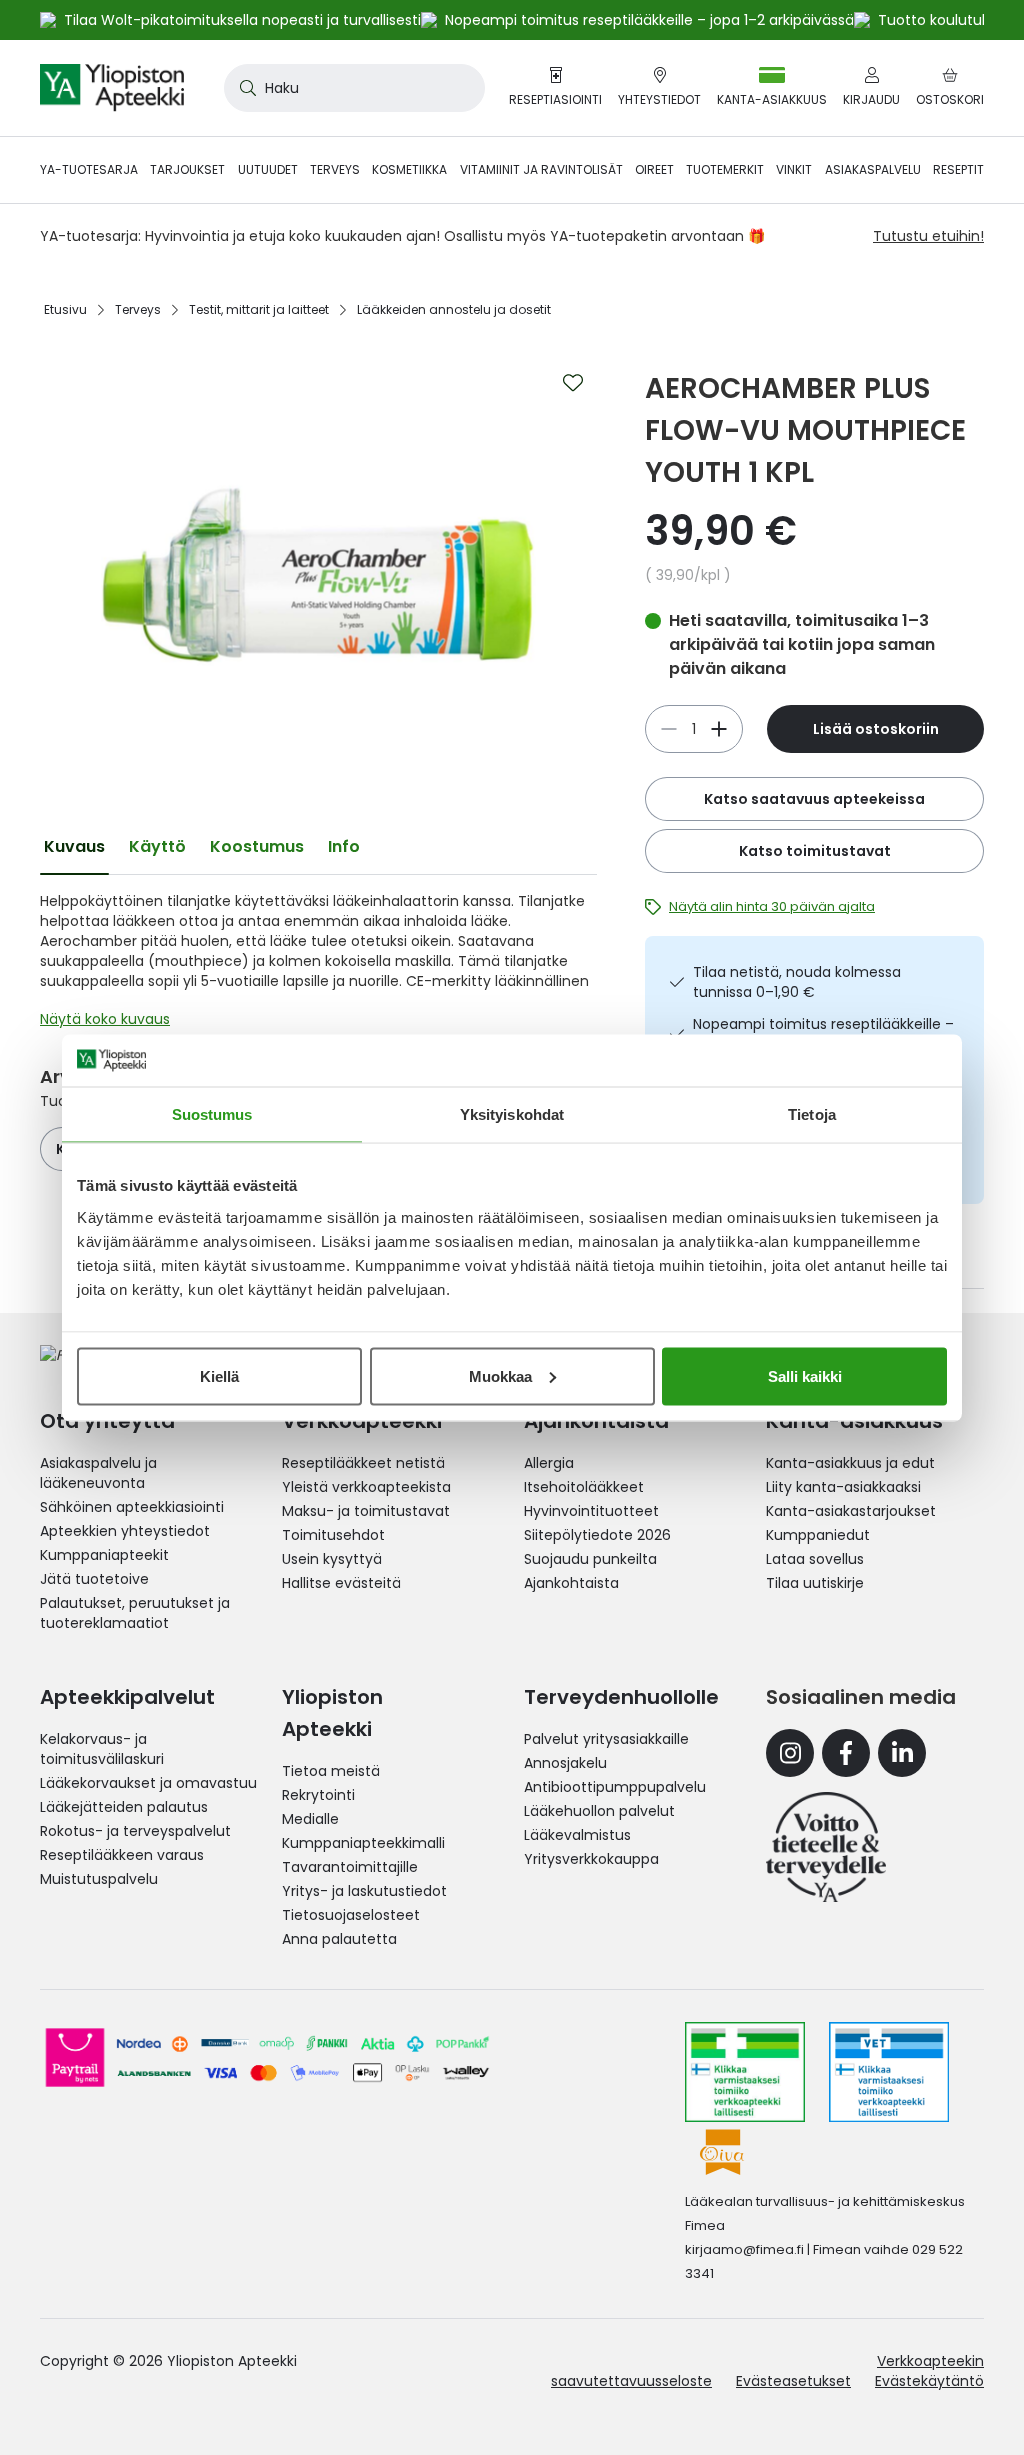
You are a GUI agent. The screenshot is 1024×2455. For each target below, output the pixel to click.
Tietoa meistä (331, 1771)
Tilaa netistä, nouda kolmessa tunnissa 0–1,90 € (797, 982)
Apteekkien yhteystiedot (125, 1531)
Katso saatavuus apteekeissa (814, 799)
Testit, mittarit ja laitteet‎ (259, 309)
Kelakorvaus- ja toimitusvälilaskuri (102, 1749)
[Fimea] (745, 2072)
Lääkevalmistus (577, 1835)
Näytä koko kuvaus (105, 1019)
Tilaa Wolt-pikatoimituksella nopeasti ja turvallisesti (242, 20)
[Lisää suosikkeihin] (573, 383)
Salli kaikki (805, 1375)
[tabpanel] (318, 965)
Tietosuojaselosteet (351, 1915)
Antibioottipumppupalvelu (615, 1787)
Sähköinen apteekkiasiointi (132, 1507)
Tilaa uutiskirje (815, 1583)
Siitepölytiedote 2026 (597, 1535)
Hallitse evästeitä (341, 1583)
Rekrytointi (318, 1795)
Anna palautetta (339, 1939)
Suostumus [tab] (212, 1114)
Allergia (549, 1463)
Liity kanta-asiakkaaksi (843, 1487)
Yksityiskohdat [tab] (512, 1114)
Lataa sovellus (815, 1559)
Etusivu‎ (65, 309)
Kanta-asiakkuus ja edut (850, 1463)
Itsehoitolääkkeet (584, 1487)
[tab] (74, 847)
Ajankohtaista (571, 1583)
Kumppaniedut (818, 1535)
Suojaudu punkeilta (590, 1559)
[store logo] (112, 88)
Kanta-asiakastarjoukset (851, 1511)
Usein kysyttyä (332, 1559)
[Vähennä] (719, 729)
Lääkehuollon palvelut (599, 1811)
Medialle (310, 1819)
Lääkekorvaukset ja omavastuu (148, 1783)
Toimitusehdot (333, 1535)
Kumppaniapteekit (104, 1555)
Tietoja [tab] (812, 1114)
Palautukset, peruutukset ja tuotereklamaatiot (135, 1613)
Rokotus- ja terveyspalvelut (135, 1831)
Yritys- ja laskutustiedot (364, 1891)
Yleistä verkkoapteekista (366, 1487)
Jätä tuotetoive (94, 1579)
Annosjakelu (565, 1763)
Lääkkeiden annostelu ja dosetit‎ (454, 309)
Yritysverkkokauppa (591, 1859)
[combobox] (354, 88)
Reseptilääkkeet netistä (363, 1463)
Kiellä (219, 1375)
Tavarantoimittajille (350, 1867)
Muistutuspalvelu (99, 1879)
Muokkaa (500, 1375)
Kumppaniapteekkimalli (363, 1843)
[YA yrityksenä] (826, 1847)
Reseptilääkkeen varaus (122, 1855)
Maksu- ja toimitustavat (366, 1511)
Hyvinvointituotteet (591, 1511)
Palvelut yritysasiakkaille (606, 1739)
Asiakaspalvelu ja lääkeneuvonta (98, 1473)
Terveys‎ (138, 309)
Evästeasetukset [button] (793, 2381)
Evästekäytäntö (929, 2381)
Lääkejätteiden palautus (124, 1807)
